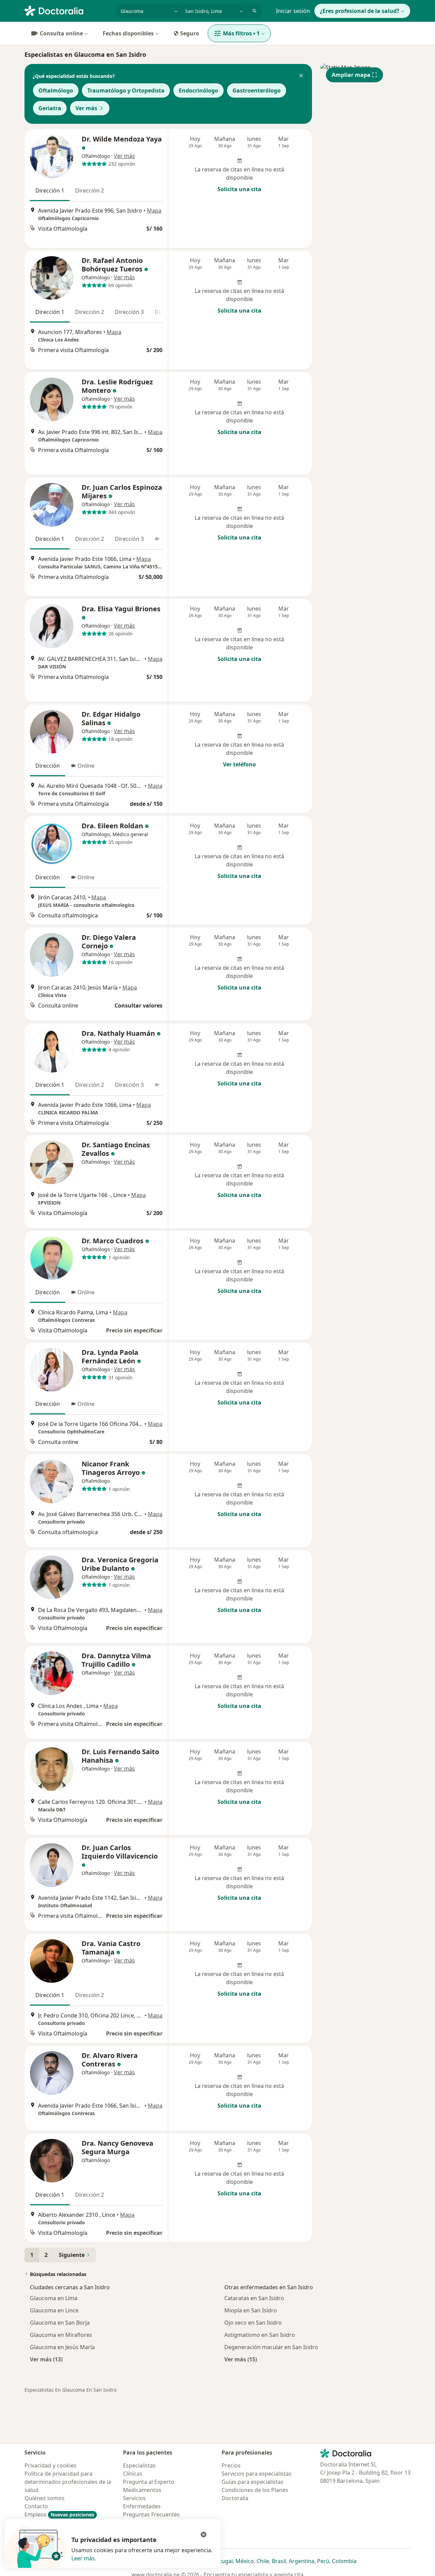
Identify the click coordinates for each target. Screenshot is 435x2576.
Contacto (36, 2506)
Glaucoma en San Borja (60, 2323)
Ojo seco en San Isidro (253, 2323)
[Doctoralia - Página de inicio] (67, 10)
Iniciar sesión (293, 11)
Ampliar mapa (351, 75)
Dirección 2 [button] (90, 190)
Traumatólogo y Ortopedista (126, 90)
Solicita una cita (239, 189)
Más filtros (241, 33)
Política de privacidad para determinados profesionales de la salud (68, 2482)
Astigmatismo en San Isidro (260, 2335)
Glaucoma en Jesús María (62, 2347)
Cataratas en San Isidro (254, 2298)
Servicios (134, 2498)
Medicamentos (142, 2490)
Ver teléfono (239, 764)
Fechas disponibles (128, 33)
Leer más (83, 2558)
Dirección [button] (48, 766)
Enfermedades (142, 2506)
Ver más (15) (241, 2359)
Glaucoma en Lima (54, 2298)
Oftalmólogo (56, 90)
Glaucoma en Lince (54, 2310)
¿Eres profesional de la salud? (360, 11)
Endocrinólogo (198, 90)
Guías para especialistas (253, 2482)
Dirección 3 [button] (129, 312)
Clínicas (133, 2474)
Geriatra (50, 108)
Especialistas (139, 2465)
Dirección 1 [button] (50, 190)
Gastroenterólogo (257, 90)
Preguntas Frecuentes (151, 2514)
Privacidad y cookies (50, 2465)
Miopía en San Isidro (251, 2310)
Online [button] (86, 766)
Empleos (59, 2514)
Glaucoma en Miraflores (61, 2335)
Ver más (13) (46, 2359)
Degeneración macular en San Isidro (271, 2347)
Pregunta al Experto (149, 2482)
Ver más (86, 108)
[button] (301, 76)
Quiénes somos (45, 2498)
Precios (231, 2465)
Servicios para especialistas (257, 2474)
